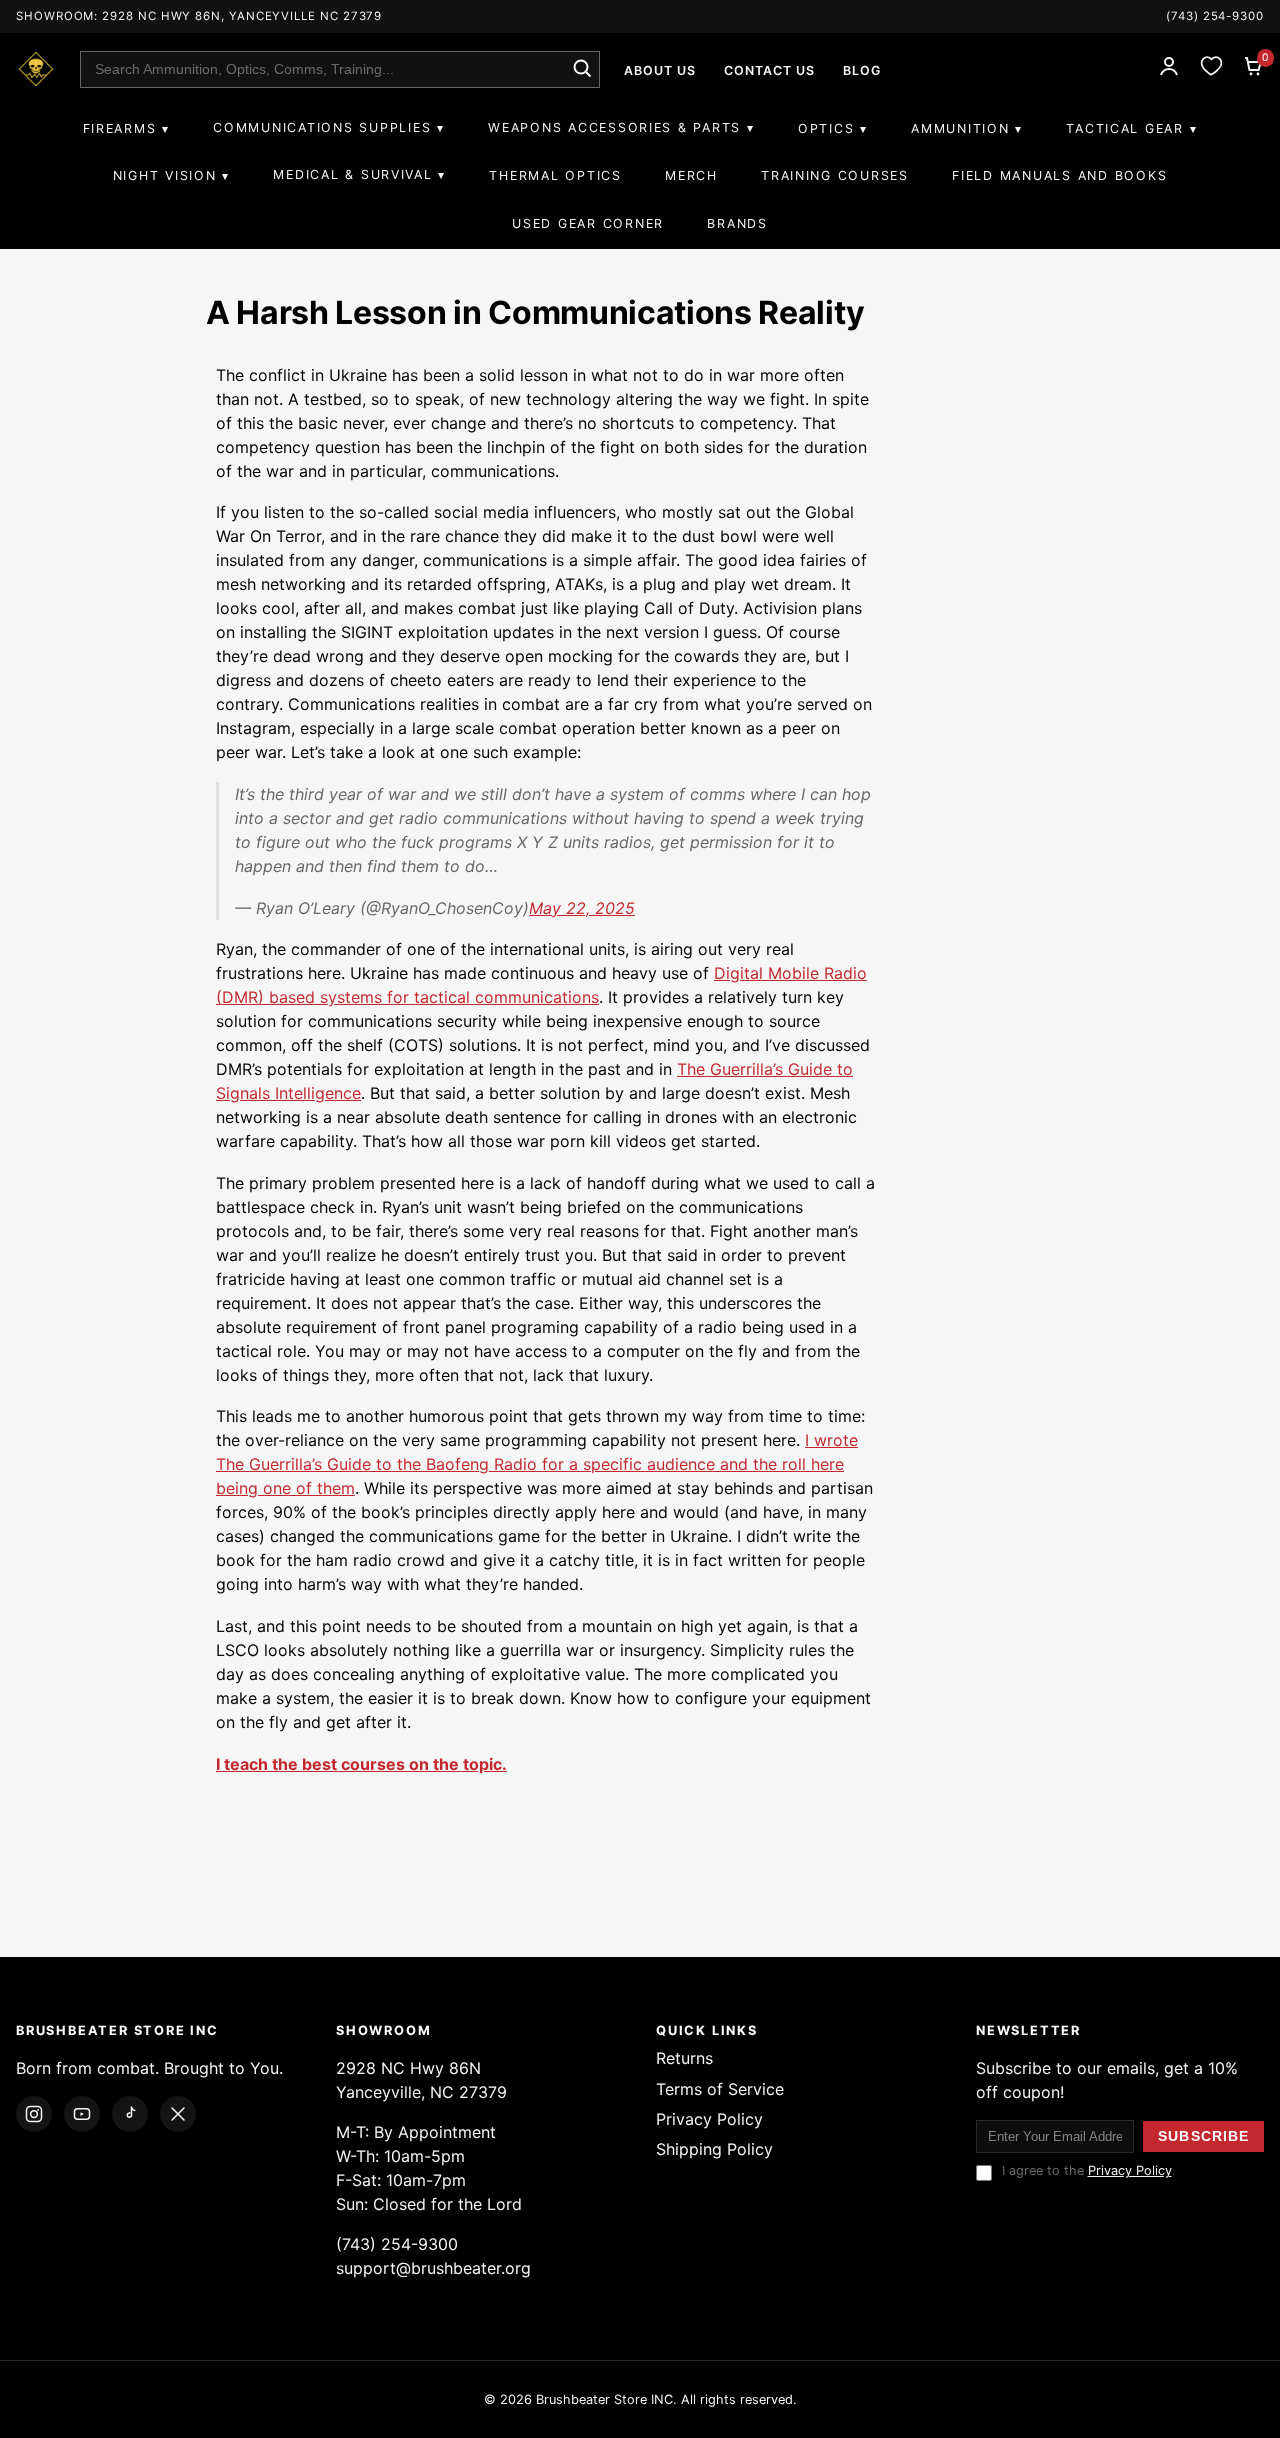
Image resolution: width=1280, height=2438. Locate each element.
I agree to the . (1089, 2170)
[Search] (581, 69)
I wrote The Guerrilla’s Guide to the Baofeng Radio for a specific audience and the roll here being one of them (537, 1464)
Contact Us (769, 70)
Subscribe (1203, 2136)
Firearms (120, 128)
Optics (826, 128)
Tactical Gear (1125, 128)
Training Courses (835, 175)
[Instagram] (34, 2114)
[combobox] (340, 69)
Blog (862, 70)
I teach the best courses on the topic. (361, 1764)
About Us (660, 70)
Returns (684, 2058)
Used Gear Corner (588, 223)
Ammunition (960, 128)
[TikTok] (130, 2114)
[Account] (1169, 69)
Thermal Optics (555, 175)
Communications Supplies (322, 127)
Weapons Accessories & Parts (614, 127)
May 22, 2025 (582, 908)
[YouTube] (82, 2114)
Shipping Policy (714, 2149)
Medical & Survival (352, 174)
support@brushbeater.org (433, 2268)
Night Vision (165, 175)
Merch (691, 175)
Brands (737, 223)
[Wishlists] (1211, 69)
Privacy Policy (709, 2119)
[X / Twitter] (178, 2114)
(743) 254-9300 (1215, 16)
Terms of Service (720, 2089)
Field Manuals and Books (1059, 175)
